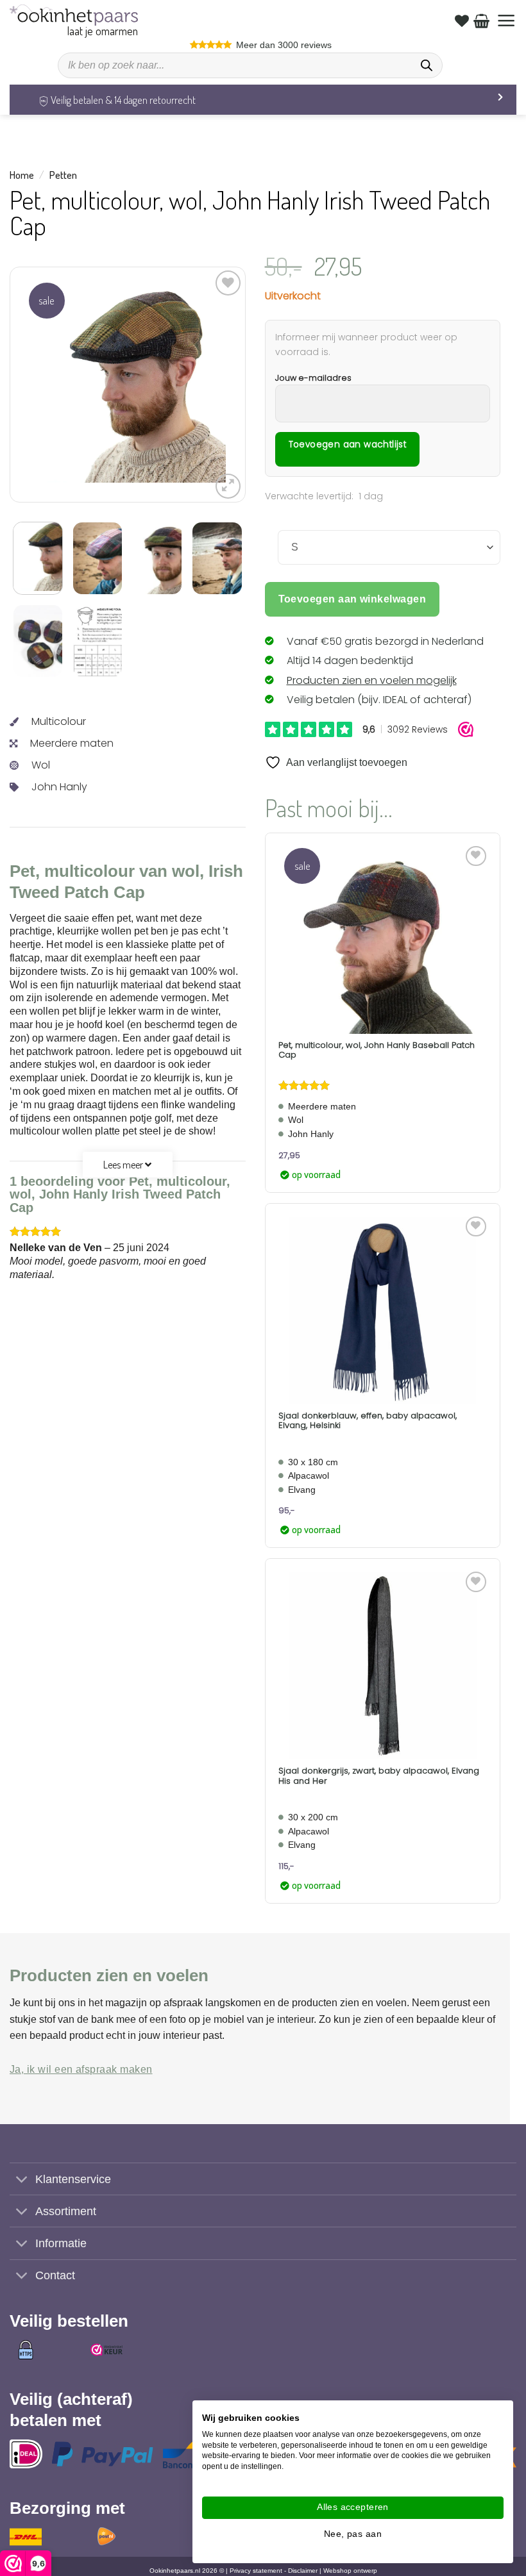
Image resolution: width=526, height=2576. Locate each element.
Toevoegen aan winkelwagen (352, 599)
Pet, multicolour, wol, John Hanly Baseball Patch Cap (377, 1050)
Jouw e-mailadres (313, 378)
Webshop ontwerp (350, 2571)
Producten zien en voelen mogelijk (372, 680)
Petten (63, 175)
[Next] (205, 385)
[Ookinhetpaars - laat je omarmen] (74, 15)
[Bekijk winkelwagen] (481, 21)
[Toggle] (22, 2180)
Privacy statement (256, 2571)
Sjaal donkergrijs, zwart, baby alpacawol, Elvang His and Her (379, 1776)
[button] (506, 21)
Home (22, 175)
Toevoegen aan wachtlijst (348, 445)
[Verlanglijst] (462, 21)
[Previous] (49, 385)
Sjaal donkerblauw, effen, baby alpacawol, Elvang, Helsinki (368, 1421)
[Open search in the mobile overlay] (250, 65)
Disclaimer (303, 2571)
